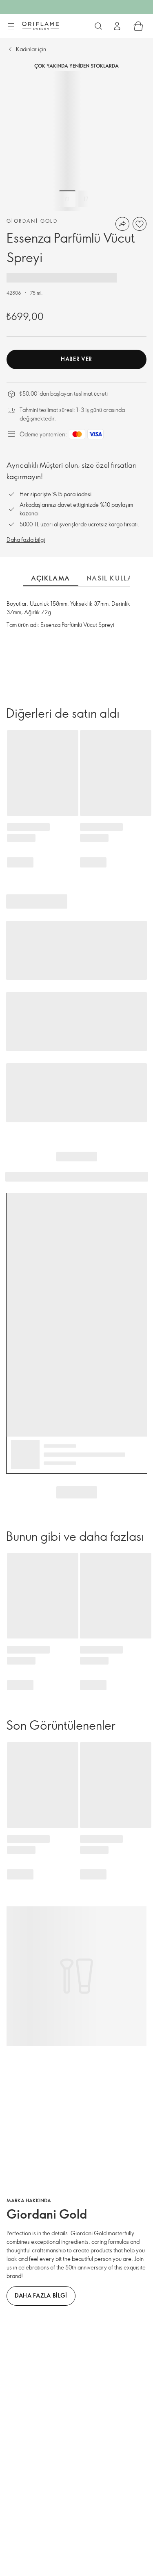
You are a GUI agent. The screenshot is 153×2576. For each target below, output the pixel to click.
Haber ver (76, 359)
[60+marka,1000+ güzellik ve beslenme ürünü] (98, 26)
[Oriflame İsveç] (40, 26)
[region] (76, 141)
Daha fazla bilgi (26, 540)
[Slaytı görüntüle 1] (67, 199)
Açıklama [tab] (51, 578)
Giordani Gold (32, 221)
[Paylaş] (122, 224)
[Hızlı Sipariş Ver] (138, 26)
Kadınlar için (31, 49)
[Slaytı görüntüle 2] (86, 199)
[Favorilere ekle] (140, 224)
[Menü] (11, 26)
